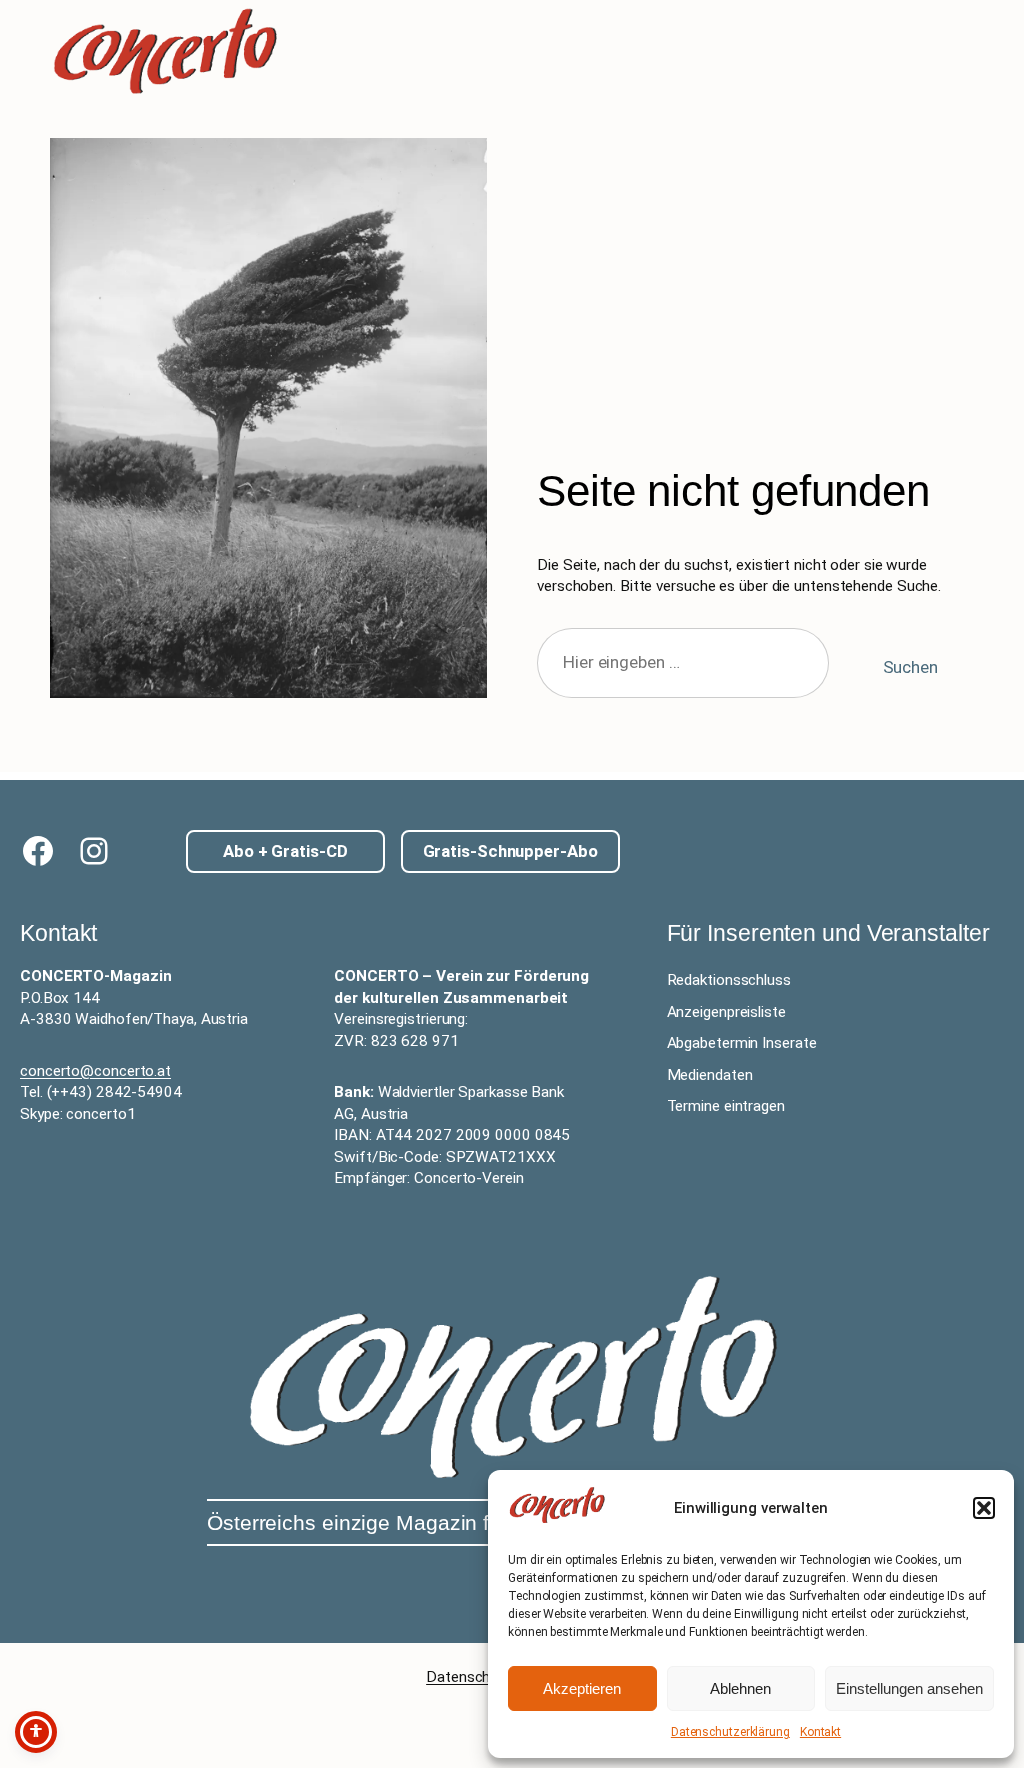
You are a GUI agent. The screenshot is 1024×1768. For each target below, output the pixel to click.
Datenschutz (469, 1677)
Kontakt (820, 1732)
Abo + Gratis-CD (285, 851)
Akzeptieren (582, 1688)
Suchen (910, 667)
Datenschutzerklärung (730, 1732)
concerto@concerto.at (95, 1071)
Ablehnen (740, 1688)
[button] (984, 1508)
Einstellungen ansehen (909, 1688)
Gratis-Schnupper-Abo (510, 851)
